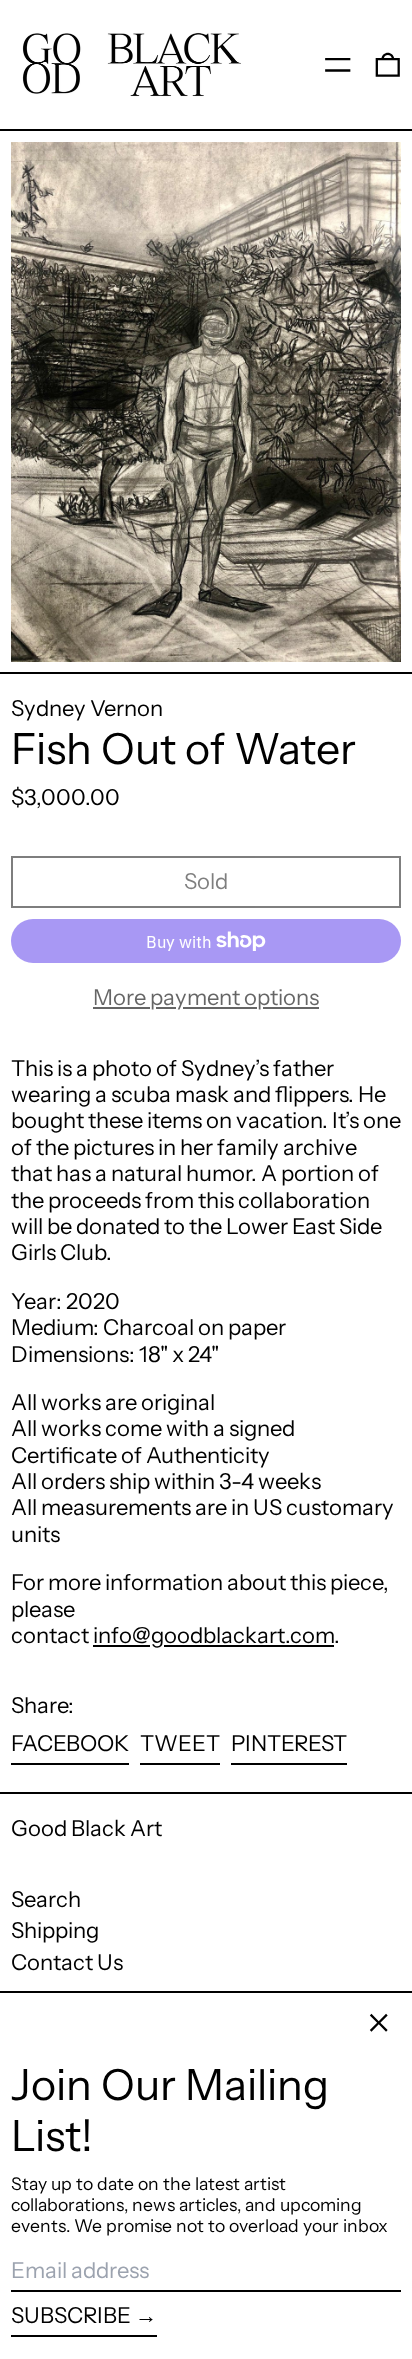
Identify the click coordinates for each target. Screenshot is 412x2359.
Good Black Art (86, 1828)
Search (46, 1899)
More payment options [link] (206, 998)
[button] (388, 64)
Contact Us (67, 1962)
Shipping (55, 1930)
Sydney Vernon (87, 708)
